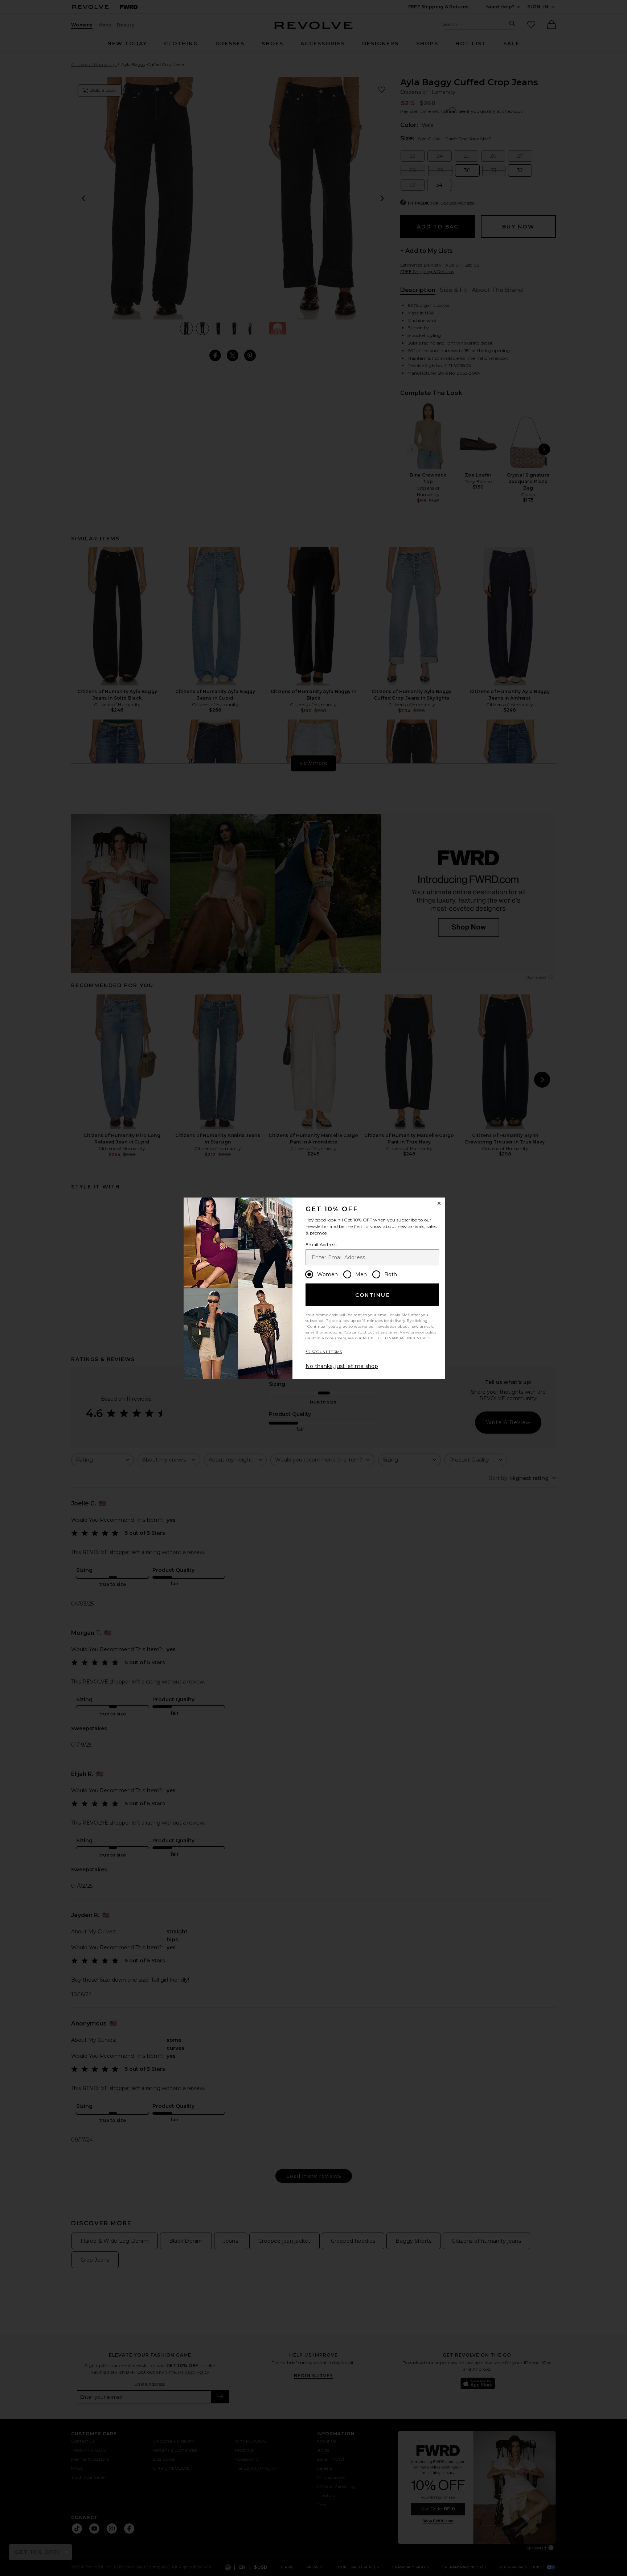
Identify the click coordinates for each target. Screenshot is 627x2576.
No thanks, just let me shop (342, 1366)
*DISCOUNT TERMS (324, 1352)
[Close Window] (439, 1203)
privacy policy (423, 1332)
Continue (373, 1295)
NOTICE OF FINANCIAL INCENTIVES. (397, 1338)
